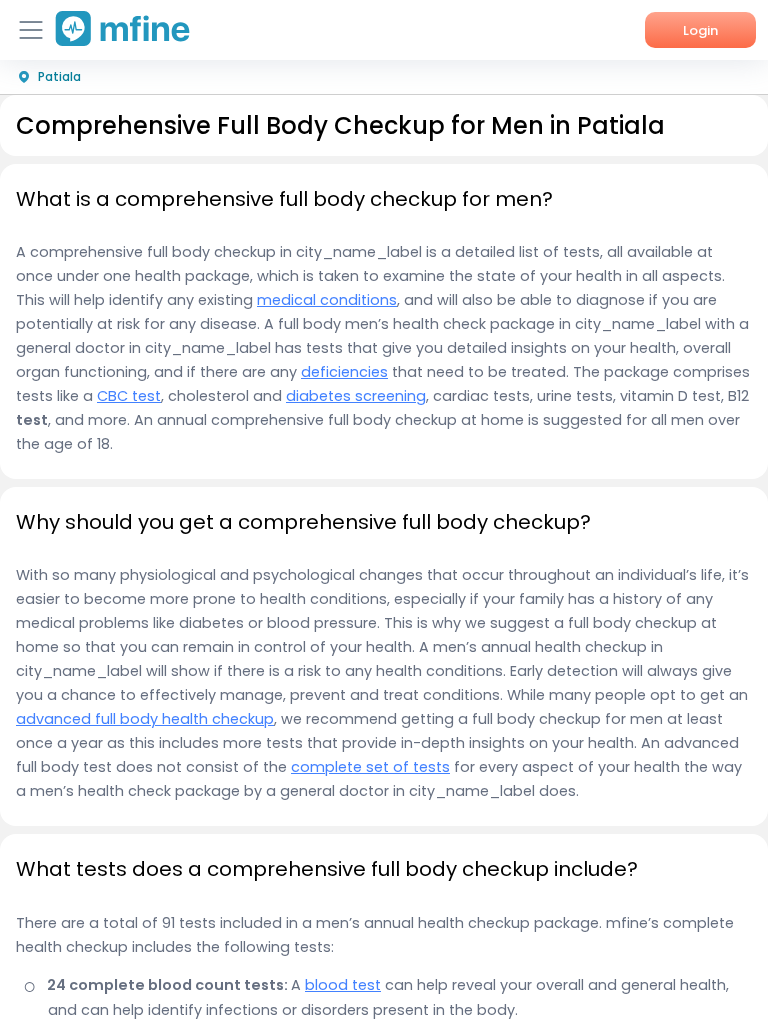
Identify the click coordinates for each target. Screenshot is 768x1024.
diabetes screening (356, 396)
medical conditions (327, 300)
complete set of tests (370, 767)
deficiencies (344, 372)
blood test (343, 985)
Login (700, 30)
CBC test (129, 396)
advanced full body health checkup (145, 719)
